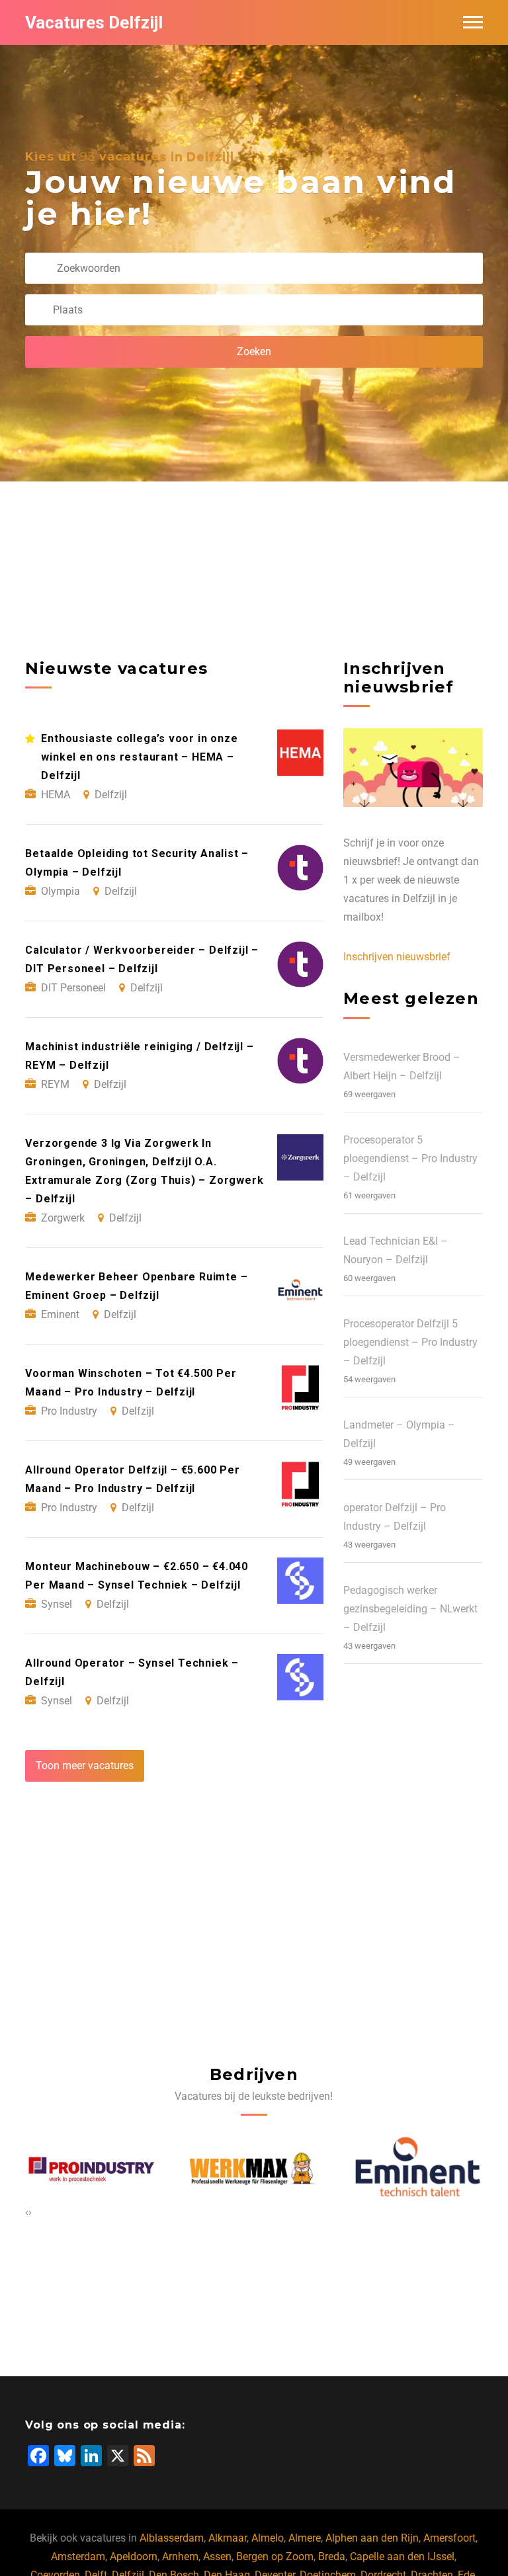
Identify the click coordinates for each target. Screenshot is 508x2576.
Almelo (268, 2538)
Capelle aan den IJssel (402, 2556)
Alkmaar (228, 2538)
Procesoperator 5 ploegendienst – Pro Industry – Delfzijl (410, 1158)
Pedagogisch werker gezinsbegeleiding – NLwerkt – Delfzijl (410, 1609)
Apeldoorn (134, 2556)
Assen (217, 2556)
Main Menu (473, 22)
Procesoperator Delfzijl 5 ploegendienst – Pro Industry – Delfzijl (410, 1342)
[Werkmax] (156, 2170)
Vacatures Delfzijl (94, 22)
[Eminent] (319, 2170)
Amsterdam (78, 2556)
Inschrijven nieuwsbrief (397, 957)
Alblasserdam (172, 2538)
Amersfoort (449, 2538)
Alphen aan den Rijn (372, 2538)
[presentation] (27, 2212)
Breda (332, 2556)
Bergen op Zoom (275, 2556)
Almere (305, 2538)
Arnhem (180, 2556)
